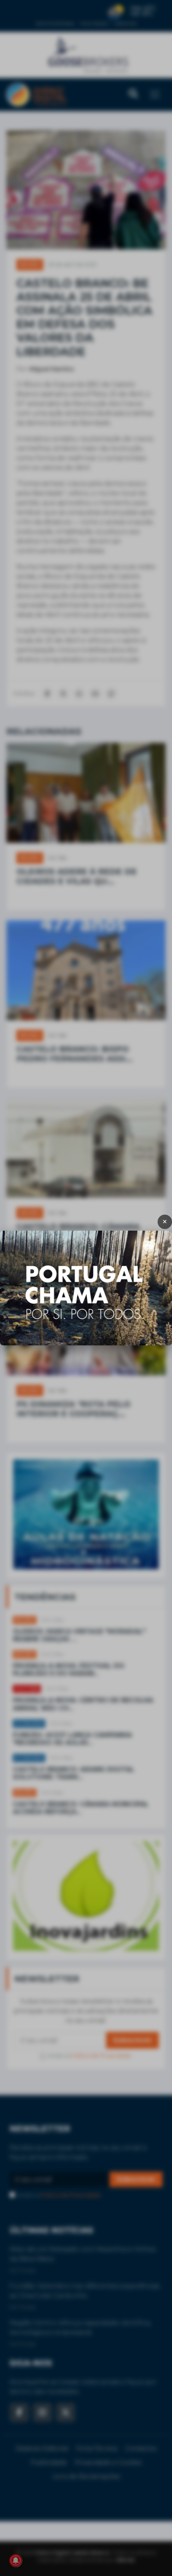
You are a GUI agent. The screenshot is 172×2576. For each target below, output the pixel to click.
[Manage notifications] (16, 2560)
